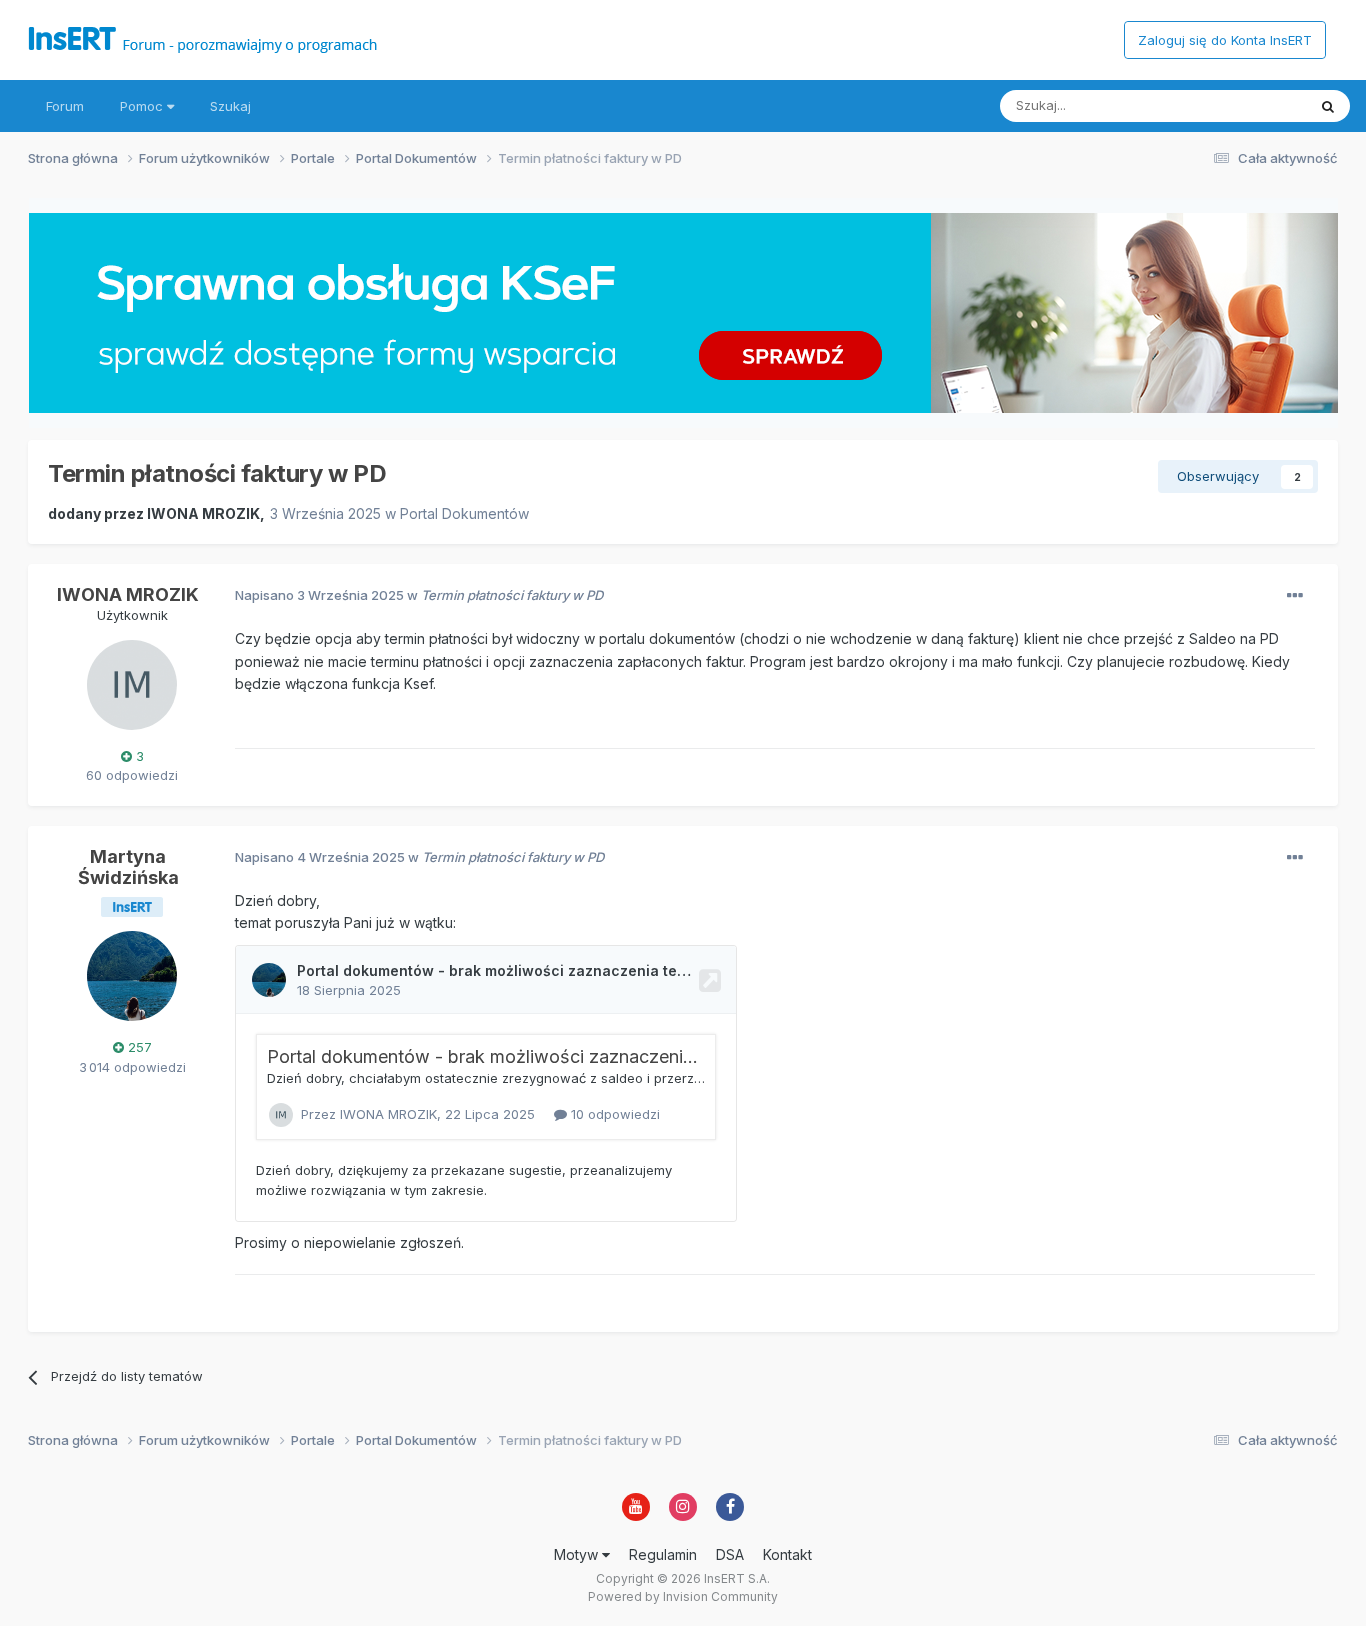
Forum (65, 106)
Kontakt (787, 1554)
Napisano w (419, 595)
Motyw (578, 1554)
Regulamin (663, 1554)
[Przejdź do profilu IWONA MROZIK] (132, 685)
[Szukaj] (1328, 106)
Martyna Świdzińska (128, 867)
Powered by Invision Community (683, 1596)
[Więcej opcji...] (1295, 596)
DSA (730, 1554)
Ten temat (1249, 105)
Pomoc (143, 106)
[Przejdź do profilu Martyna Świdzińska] (132, 976)
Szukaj (230, 106)
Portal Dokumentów (464, 513)
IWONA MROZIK (203, 513)
